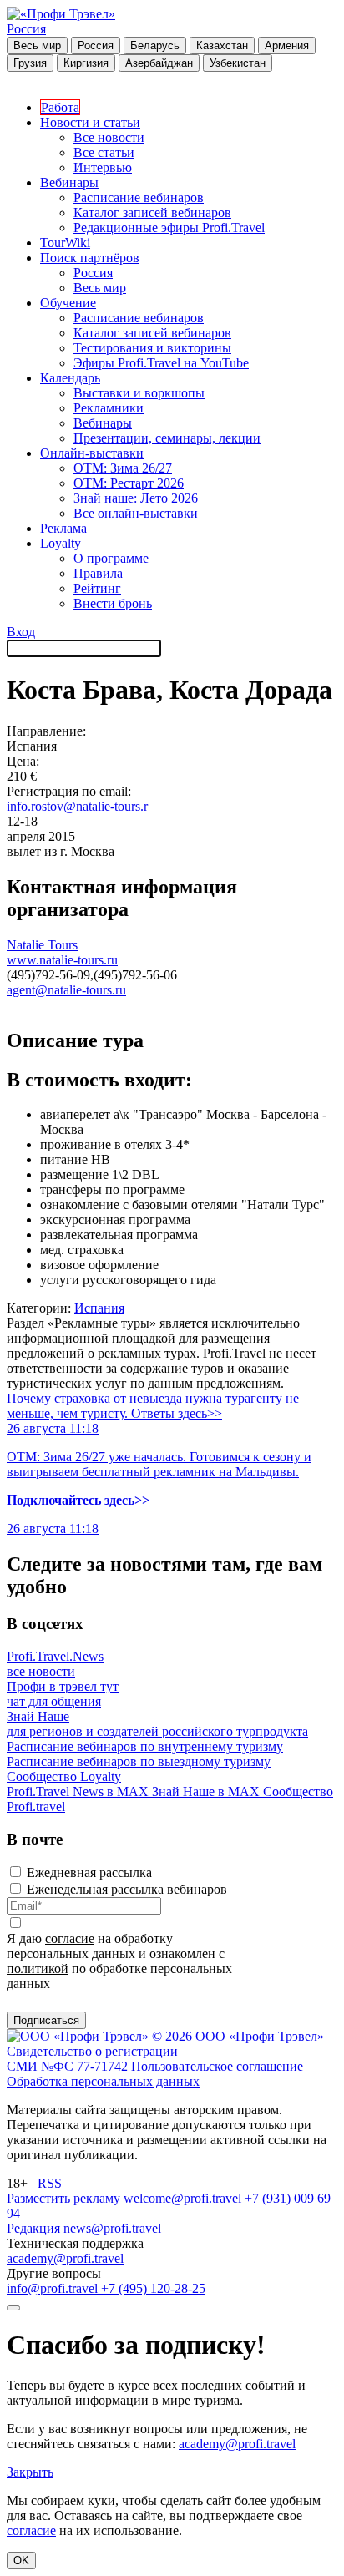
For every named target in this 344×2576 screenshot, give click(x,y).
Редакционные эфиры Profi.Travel (169, 228)
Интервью (103, 167)
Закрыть (30, 2472)
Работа (60, 107)
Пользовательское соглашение (217, 2066)
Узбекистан (238, 63)
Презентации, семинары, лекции (167, 438)
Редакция (35, 2228)
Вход (21, 632)
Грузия (30, 63)
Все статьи (104, 152)
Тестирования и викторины (152, 348)
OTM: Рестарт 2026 (129, 483)
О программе (111, 558)
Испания (99, 1308)
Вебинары (69, 182)
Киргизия (86, 63)
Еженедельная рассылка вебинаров (127, 1889)
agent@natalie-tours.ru (66, 990)
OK (21, 2561)
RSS (50, 2183)
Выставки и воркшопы (139, 393)
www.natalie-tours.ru (62, 960)
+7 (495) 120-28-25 (153, 2288)
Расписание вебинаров (139, 197)
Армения (287, 46)
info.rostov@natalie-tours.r (77, 806)
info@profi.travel (54, 2288)
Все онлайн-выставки (136, 513)
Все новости (109, 137)
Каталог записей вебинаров (152, 213)
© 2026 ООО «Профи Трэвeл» (238, 2036)
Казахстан (222, 46)
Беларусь (155, 46)
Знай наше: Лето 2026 (136, 498)
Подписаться (46, 2020)
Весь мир (37, 46)
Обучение (68, 303)
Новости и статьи (90, 122)
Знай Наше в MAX (207, 1792)
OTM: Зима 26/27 (123, 468)
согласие (70, 1938)
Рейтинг (97, 588)
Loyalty (61, 543)
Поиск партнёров (90, 258)
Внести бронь (113, 603)
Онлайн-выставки (92, 453)
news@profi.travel (112, 2228)
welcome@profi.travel (184, 2198)
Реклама (63, 528)
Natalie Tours (42, 945)
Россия (26, 29)
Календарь (70, 378)
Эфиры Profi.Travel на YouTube (161, 363)
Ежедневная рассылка (89, 1873)
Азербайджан (159, 63)
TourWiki (65, 243)
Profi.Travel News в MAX (79, 1792)
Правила (98, 573)
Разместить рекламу (65, 2198)
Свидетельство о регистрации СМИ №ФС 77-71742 (92, 2059)
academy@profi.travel (65, 2258)
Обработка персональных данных (103, 2081)
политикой (38, 1969)
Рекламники (109, 408)
